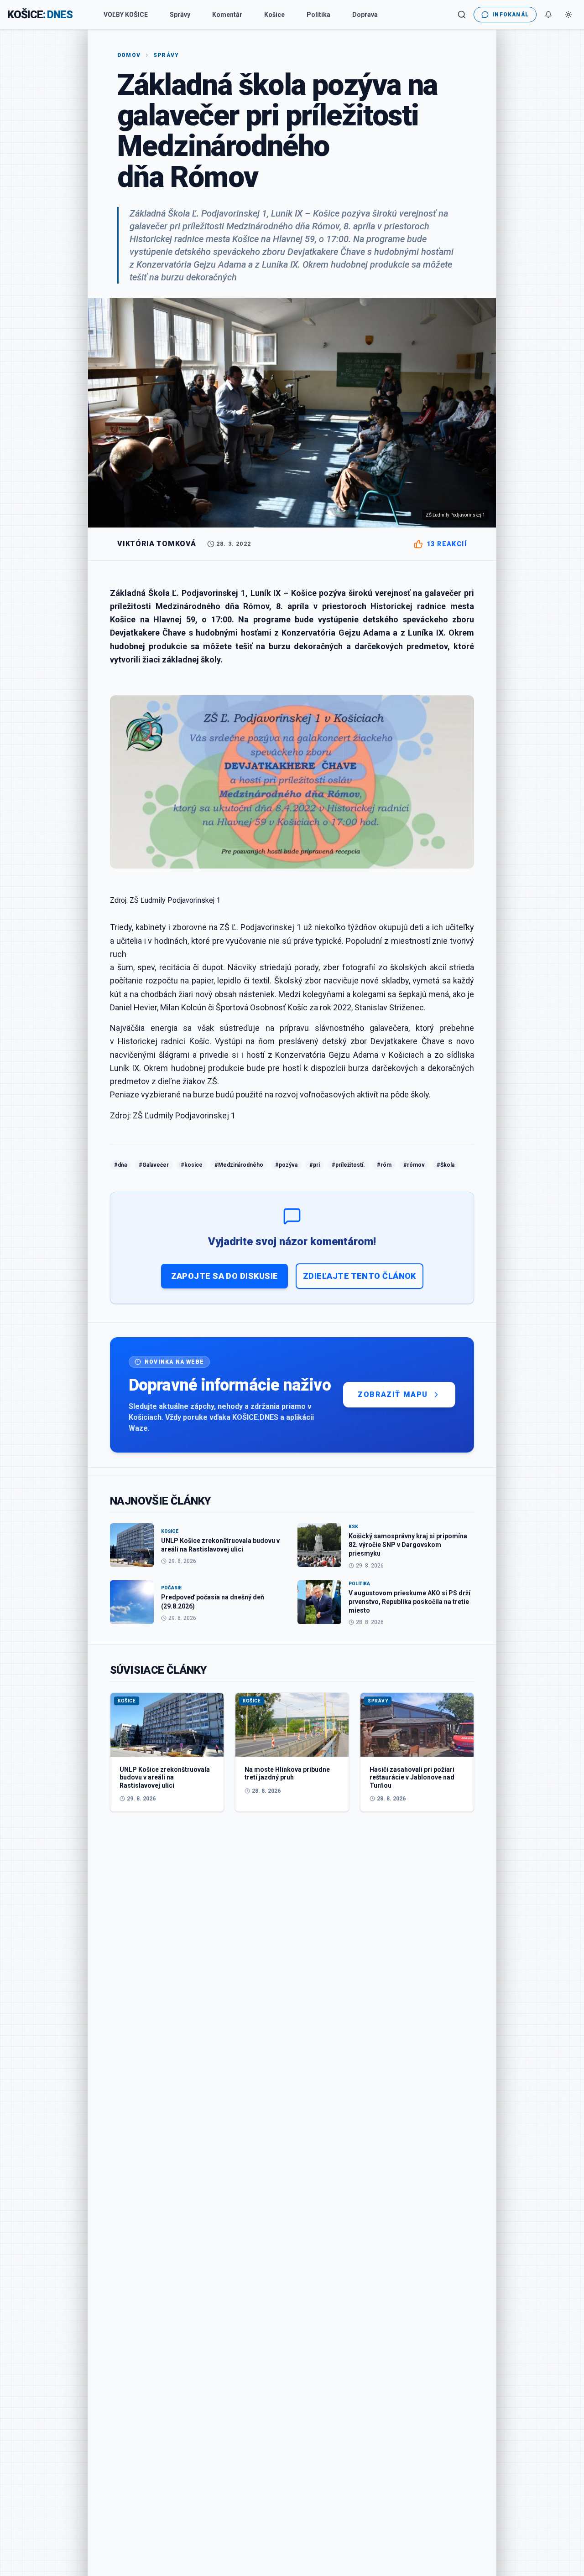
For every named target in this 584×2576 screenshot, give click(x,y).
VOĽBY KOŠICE (126, 15)
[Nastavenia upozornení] (548, 15)
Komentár (227, 15)
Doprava (365, 15)
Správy (180, 15)
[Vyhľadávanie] (462, 15)
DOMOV (129, 55)
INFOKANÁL (511, 15)
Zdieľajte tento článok (360, 1276)
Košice (274, 15)
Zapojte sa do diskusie (225, 1276)
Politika (318, 15)
